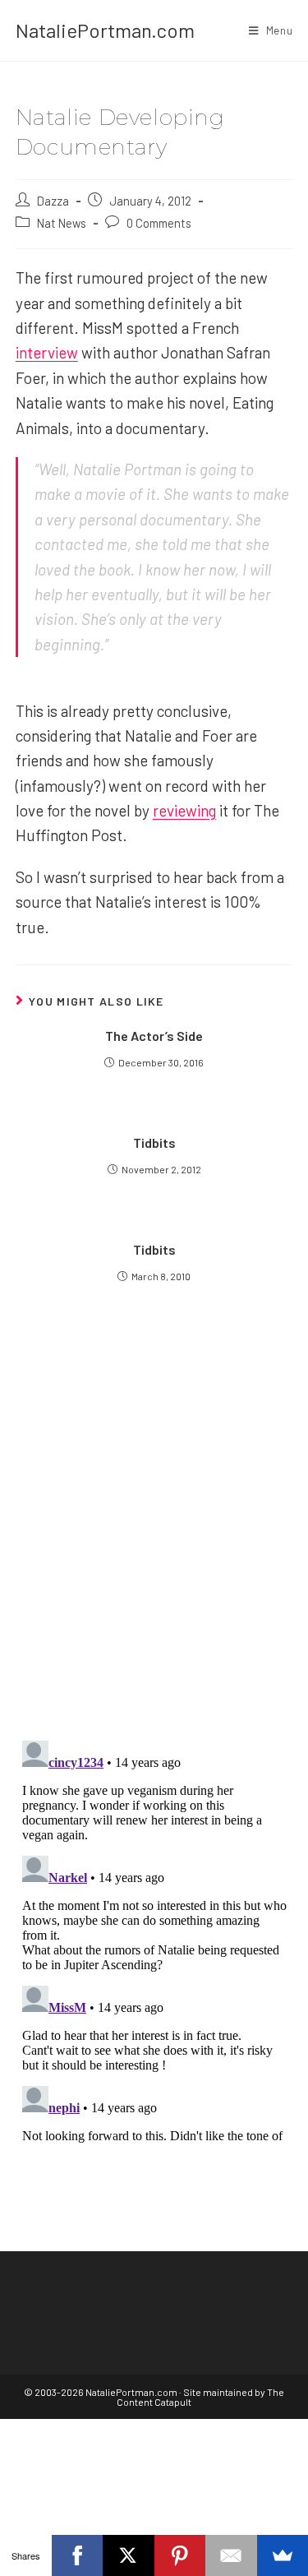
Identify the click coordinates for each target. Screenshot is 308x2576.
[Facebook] (78, 2555)
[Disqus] (154, 1940)
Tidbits (154, 1142)
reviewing (184, 810)
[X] (129, 2555)
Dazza (53, 201)
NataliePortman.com (105, 30)
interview (47, 352)
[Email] (231, 2555)
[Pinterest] (180, 2555)
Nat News (62, 223)
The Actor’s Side (154, 1036)
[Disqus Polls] (154, 1528)
